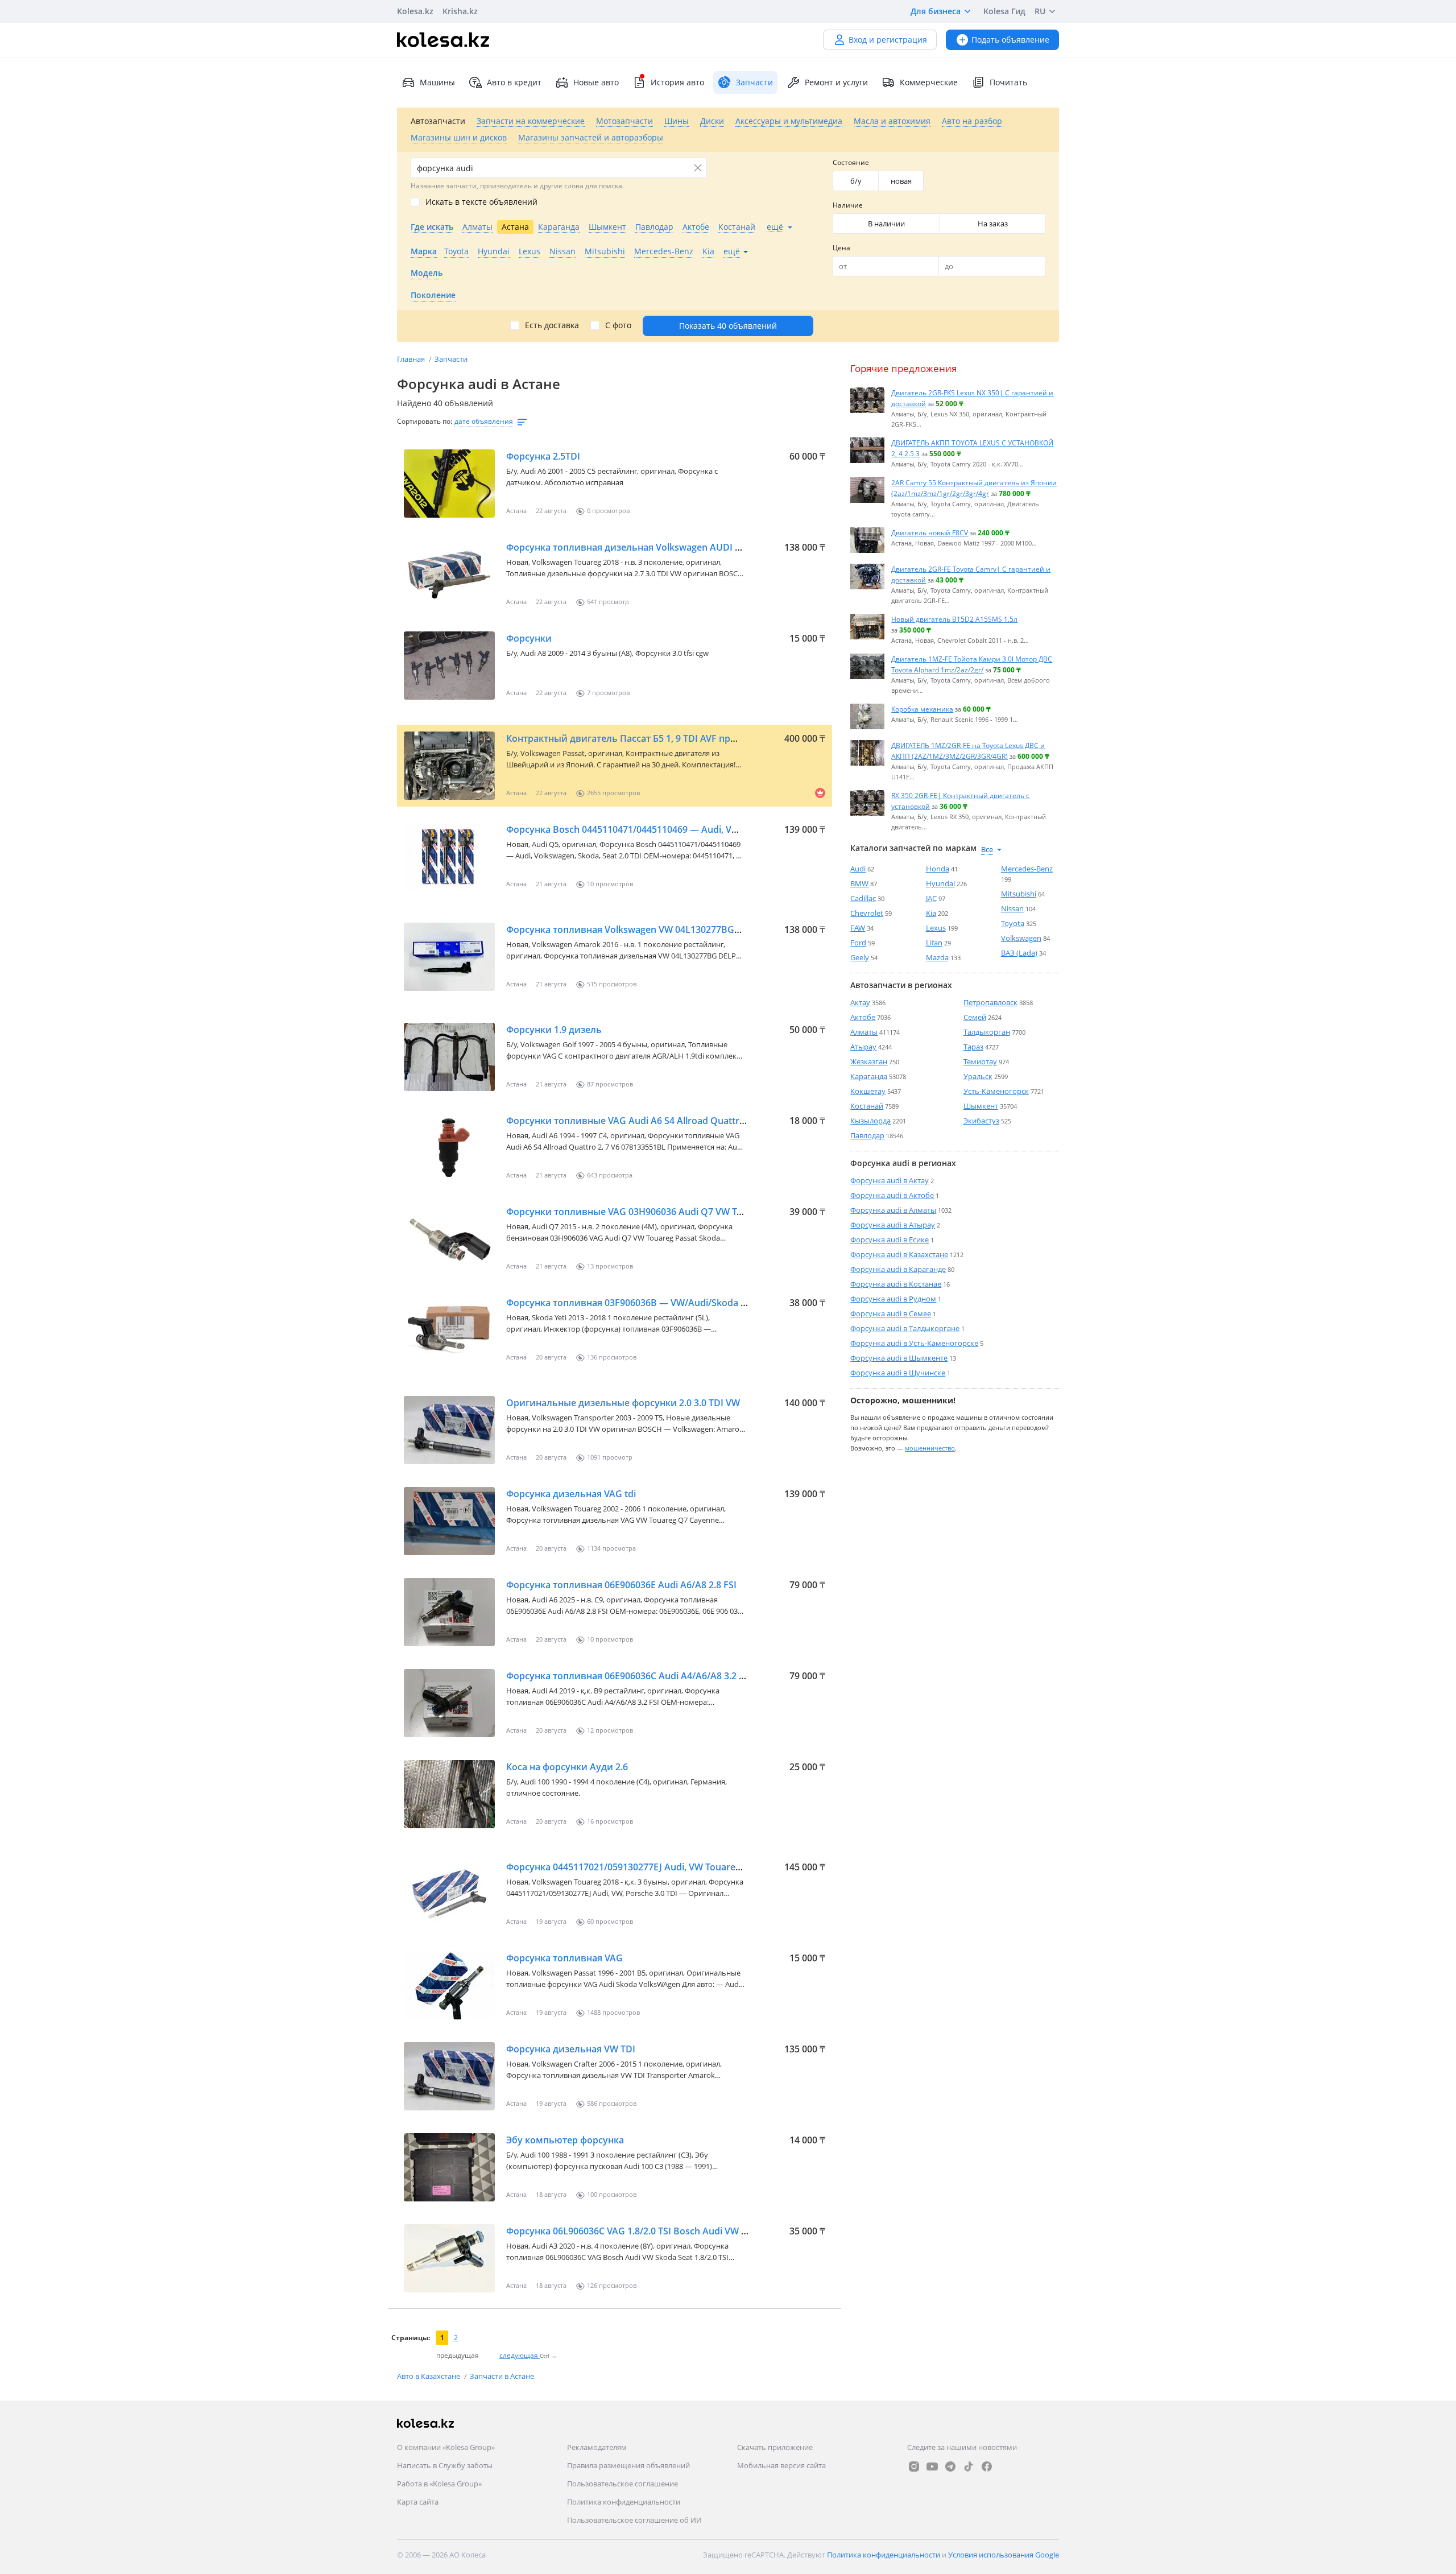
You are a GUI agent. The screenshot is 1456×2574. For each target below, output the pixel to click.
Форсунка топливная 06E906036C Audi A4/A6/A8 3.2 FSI (629, 1676)
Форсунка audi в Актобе (892, 1195)
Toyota (1013, 923)
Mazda (937, 957)
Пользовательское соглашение (622, 2484)
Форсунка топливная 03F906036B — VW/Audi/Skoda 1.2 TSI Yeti (646, 1303)
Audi (858, 869)
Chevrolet (867, 913)
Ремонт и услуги (836, 82)
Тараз (973, 1047)
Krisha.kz (460, 11)
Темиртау (980, 1061)
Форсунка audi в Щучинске (898, 1373)
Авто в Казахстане (429, 2376)
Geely (860, 957)
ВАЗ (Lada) (1019, 953)
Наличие (848, 205)
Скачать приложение (775, 2447)
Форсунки (529, 638)
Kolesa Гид (1004, 11)
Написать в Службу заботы (445, 2465)
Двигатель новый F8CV (930, 532)
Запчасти (451, 359)
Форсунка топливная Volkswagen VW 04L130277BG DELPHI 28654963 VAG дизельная (695, 929)
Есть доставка (552, 325)
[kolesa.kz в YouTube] (932, 2466)
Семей (975, 1017)
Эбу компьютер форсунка (565, 2140)
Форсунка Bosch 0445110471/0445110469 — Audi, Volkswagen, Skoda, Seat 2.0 (677, 829)
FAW (858, 928)
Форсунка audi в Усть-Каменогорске (914, 1343)
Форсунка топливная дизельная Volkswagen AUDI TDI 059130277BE (658, 547)
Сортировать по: (425, 421)
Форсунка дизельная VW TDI (571, 2049)
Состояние (851, 162)
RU (1040, 11)
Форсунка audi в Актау (890, 1180)
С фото (618, 325)
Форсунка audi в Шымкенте (899, 1358)
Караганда (869, 1076)
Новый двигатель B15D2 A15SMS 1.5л (954, 619)
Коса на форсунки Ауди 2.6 (567, 1767)
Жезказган (869, 1061)
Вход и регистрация (888, 40)
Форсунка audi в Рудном (893, 1299)
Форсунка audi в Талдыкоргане (905, 1328)
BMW (859, 883)
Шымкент (981, 1106)
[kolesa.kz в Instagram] (914, 2466)
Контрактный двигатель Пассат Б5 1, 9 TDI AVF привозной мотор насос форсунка (691, 738)
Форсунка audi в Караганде (898, 1269)
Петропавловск (990, 1002)
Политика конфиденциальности (624, 2502)
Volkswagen (1021, 938)
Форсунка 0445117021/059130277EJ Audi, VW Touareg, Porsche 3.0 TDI (659, 1867)
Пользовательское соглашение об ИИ (634, 2520)
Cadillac (863, 898)
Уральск (978, 1076)
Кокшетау (868, 1091)
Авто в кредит (514, 82)
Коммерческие (929, 82)
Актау (860, 1002)
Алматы (864, 1032)
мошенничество (930, 1447)
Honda (938, 869)
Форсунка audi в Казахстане (899, 1254)
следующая (520, 2355)
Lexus (936, 928)
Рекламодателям (597, 2447)
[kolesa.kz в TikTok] (969, 2466)
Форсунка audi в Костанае (896, 1284)
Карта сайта (418, 2502)
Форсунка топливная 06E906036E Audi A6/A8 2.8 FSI (621, 1585)
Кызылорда (870, 1121)
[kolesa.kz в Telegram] (950, 2466)
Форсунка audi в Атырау (893, 1225)
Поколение (433, 295)
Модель (427, 273)
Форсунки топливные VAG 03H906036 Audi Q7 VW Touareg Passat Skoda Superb (683, 1212)
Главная (412, 359)
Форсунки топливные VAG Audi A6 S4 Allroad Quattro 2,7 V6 (640, 1121)
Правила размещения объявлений (628, 2465)
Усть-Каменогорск (996, 1091)
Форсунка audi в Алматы (893, 1210)
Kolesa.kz (415, 11)
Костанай (867, 1106)
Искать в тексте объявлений (481, 202)
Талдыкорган (987, 1032)
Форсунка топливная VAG (564, 1958)
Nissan (1012, 908)
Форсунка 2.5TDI (543, 456)
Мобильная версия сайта (781, 2465)
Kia (931, 913)
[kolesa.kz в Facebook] (987, 2466)
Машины (437, 82)
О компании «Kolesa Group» (446, 2447)
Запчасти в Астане (502, 2376)
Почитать (1008, 82)
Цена (841, 248)
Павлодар (867, 1135)
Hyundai (940, 883)
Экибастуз (981, 1121)
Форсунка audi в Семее (891, 1313)
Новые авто (596, 82)
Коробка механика (922, 709)
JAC (931, 898)
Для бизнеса (936, 11)
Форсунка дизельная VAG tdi (571, 1494)
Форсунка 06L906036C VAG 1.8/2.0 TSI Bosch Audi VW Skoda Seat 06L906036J (673, 2231)
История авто (677, 82)
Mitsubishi (1019, 894)
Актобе (863, 1017)
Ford (858, 943)
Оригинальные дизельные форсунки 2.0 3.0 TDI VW (623, 1403)
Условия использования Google (1004, 2555)
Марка (424, 251)
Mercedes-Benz (1027, 869)
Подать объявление (1010, 40)
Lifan (934, 943)
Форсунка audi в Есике (890, 1240)
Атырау (863, 1047)
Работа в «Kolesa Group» (439, 2484)
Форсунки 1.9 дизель (554, 1030)
